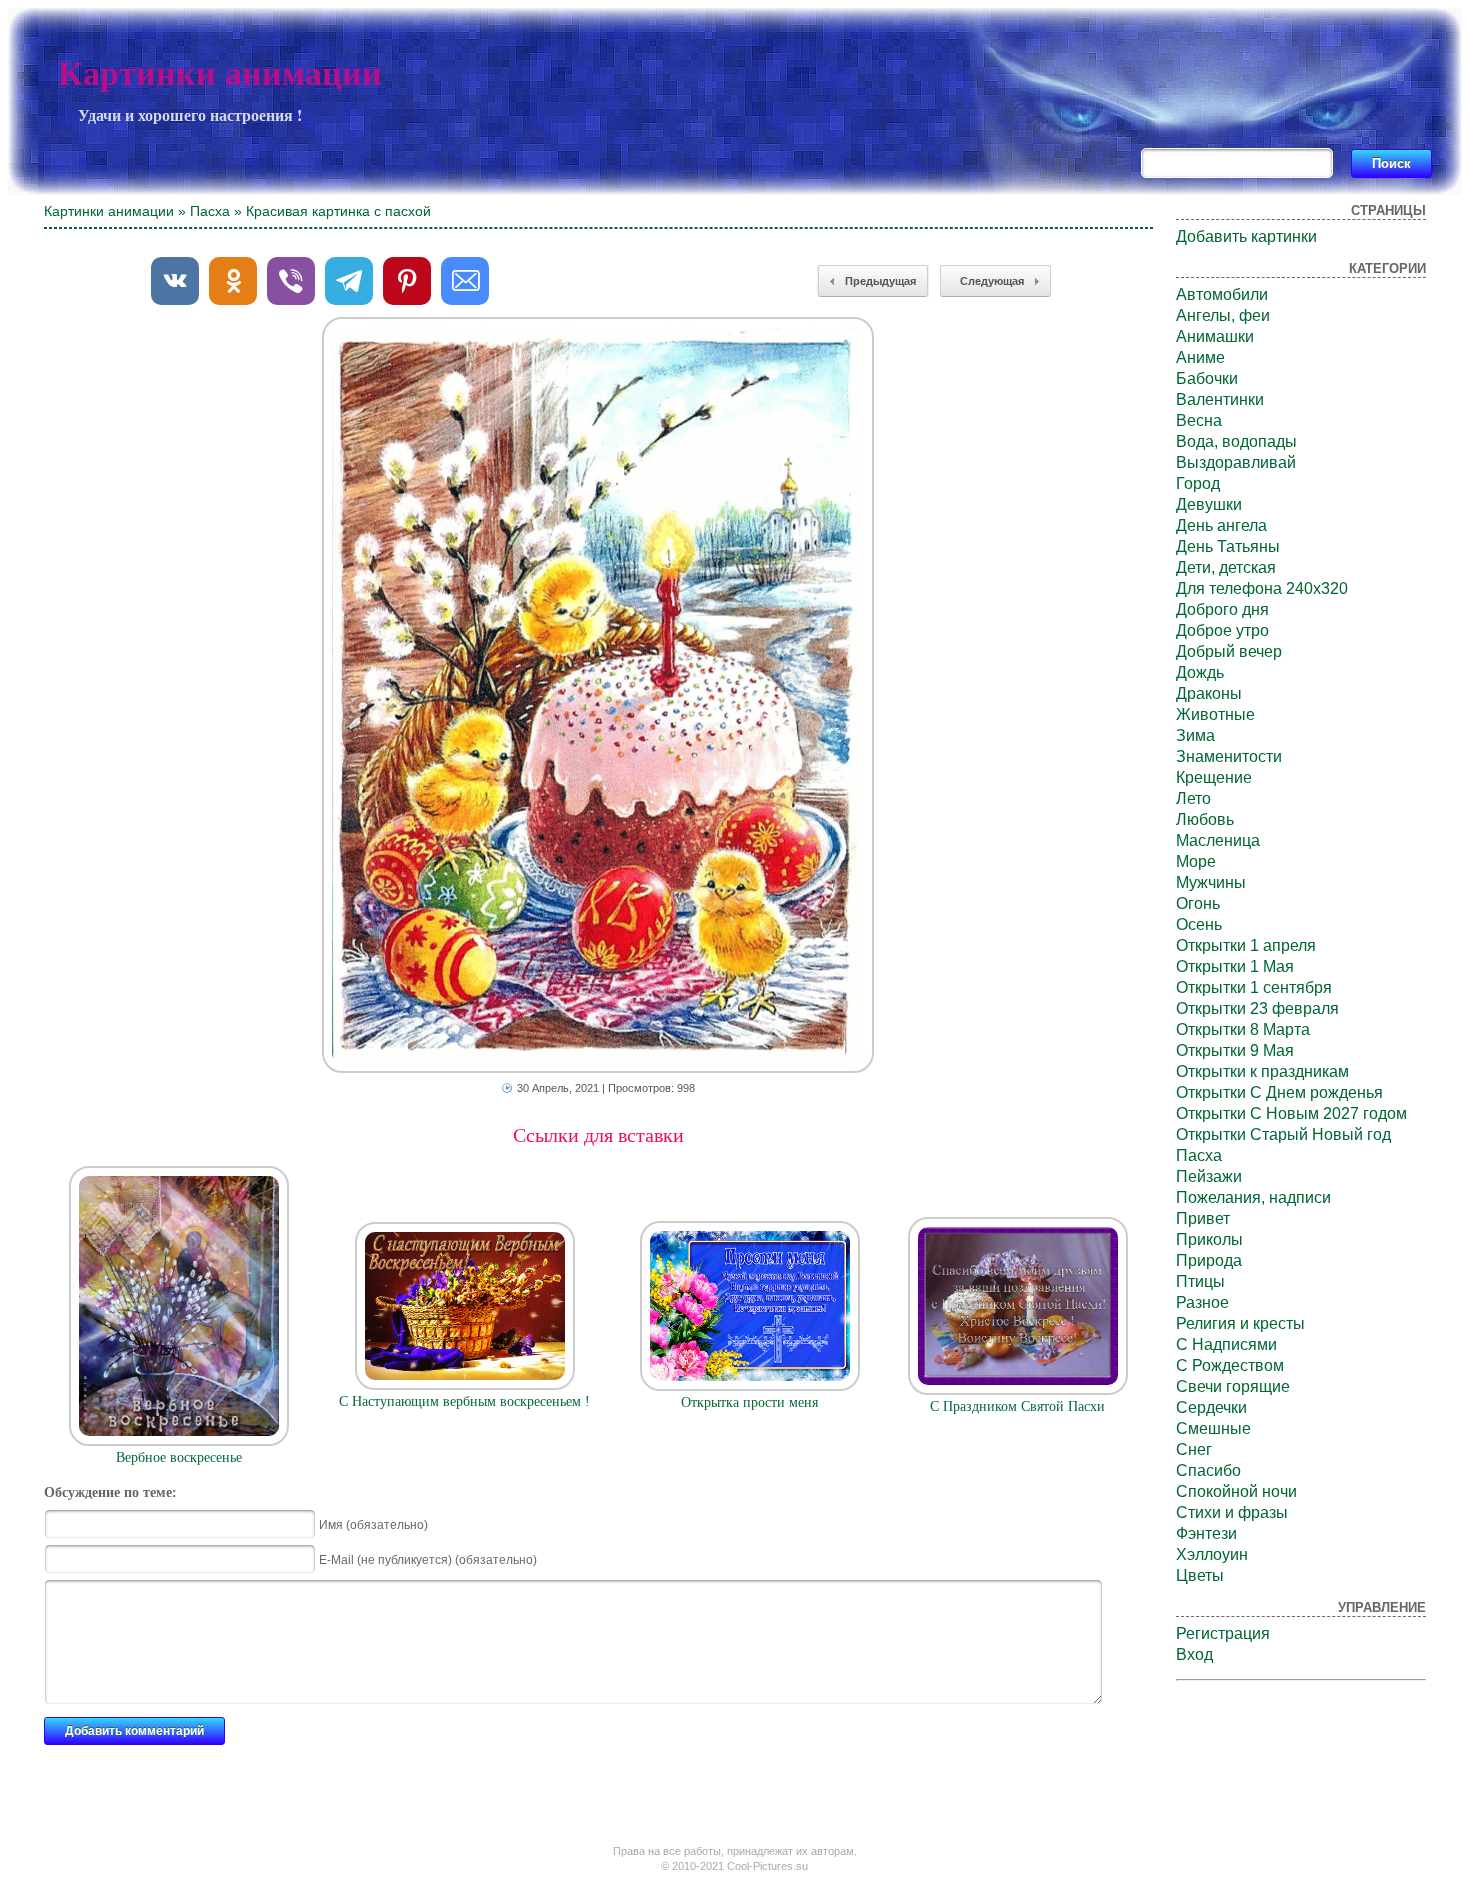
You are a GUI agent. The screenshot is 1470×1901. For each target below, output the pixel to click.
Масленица (1218, 840)
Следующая (992, 281)
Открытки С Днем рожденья (1279, 1092)
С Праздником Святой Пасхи (1017, 1406)
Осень (1199, 924)
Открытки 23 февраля (1257, 1008)
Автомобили (1222, 294)
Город (1198, 483)
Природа (1209, 1260)
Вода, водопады (1236, 441)
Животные (1215, 714)
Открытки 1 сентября (1254, 987)
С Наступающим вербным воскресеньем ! (464, 1401)
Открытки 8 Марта (1243, 1029)
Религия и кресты (1240, 1323)
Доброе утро (1222, 630)
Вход (1194, 1654)
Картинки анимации (220, 73)
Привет (1203, 1218)
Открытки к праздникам (1262, 1071)
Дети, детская (1226, 567)
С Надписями (1226, 1344)
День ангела (1221, 525)
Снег (1194, 1449)
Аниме (1200, 357)
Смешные (1213, 1428)
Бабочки (1207, 378)
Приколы (1209, 1239)
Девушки (1209, 504)
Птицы (1200, 1281)
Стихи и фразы (1232, 1512)
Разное (1202, 1302)
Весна (1199, 420)
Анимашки (1215, 336)
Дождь (1200, 672)
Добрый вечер (1229, 651)
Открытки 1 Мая (1235, 966)
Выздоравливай (1236, 462)
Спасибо (1208, 1470)
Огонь (1198, 903)
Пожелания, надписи (1253, 1197)
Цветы (1200, 1575)
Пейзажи (1209, 1176)
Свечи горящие (1233, 1386)
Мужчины (1211, 882)
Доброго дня (1222, 609)
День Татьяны (1228, 546)
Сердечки (1211, 1407)
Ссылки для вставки (598, 1135)
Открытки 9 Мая (1235, 1050)
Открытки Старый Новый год (1283, 1134)
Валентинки (1220, 399)
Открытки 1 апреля (1246, 945)
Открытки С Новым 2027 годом (1291, 1113)
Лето (1193, 798)
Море (1196, 861)
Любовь (1205, 819)
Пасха (210, 211)
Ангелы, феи (1223, 315)
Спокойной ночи (1236, 1491)
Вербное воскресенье (179, 1457)
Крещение (1214, 777)
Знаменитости (1229, 756)
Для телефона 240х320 (1262, 588)
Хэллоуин (1212, 1554)
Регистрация (1223, 1633)
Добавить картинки (1246, 236)
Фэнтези (1206, 1533)
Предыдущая (880, 281)
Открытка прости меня (749, 1402)
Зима (1195, 735)
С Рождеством (1230, 1365)
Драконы (1209, 693)
